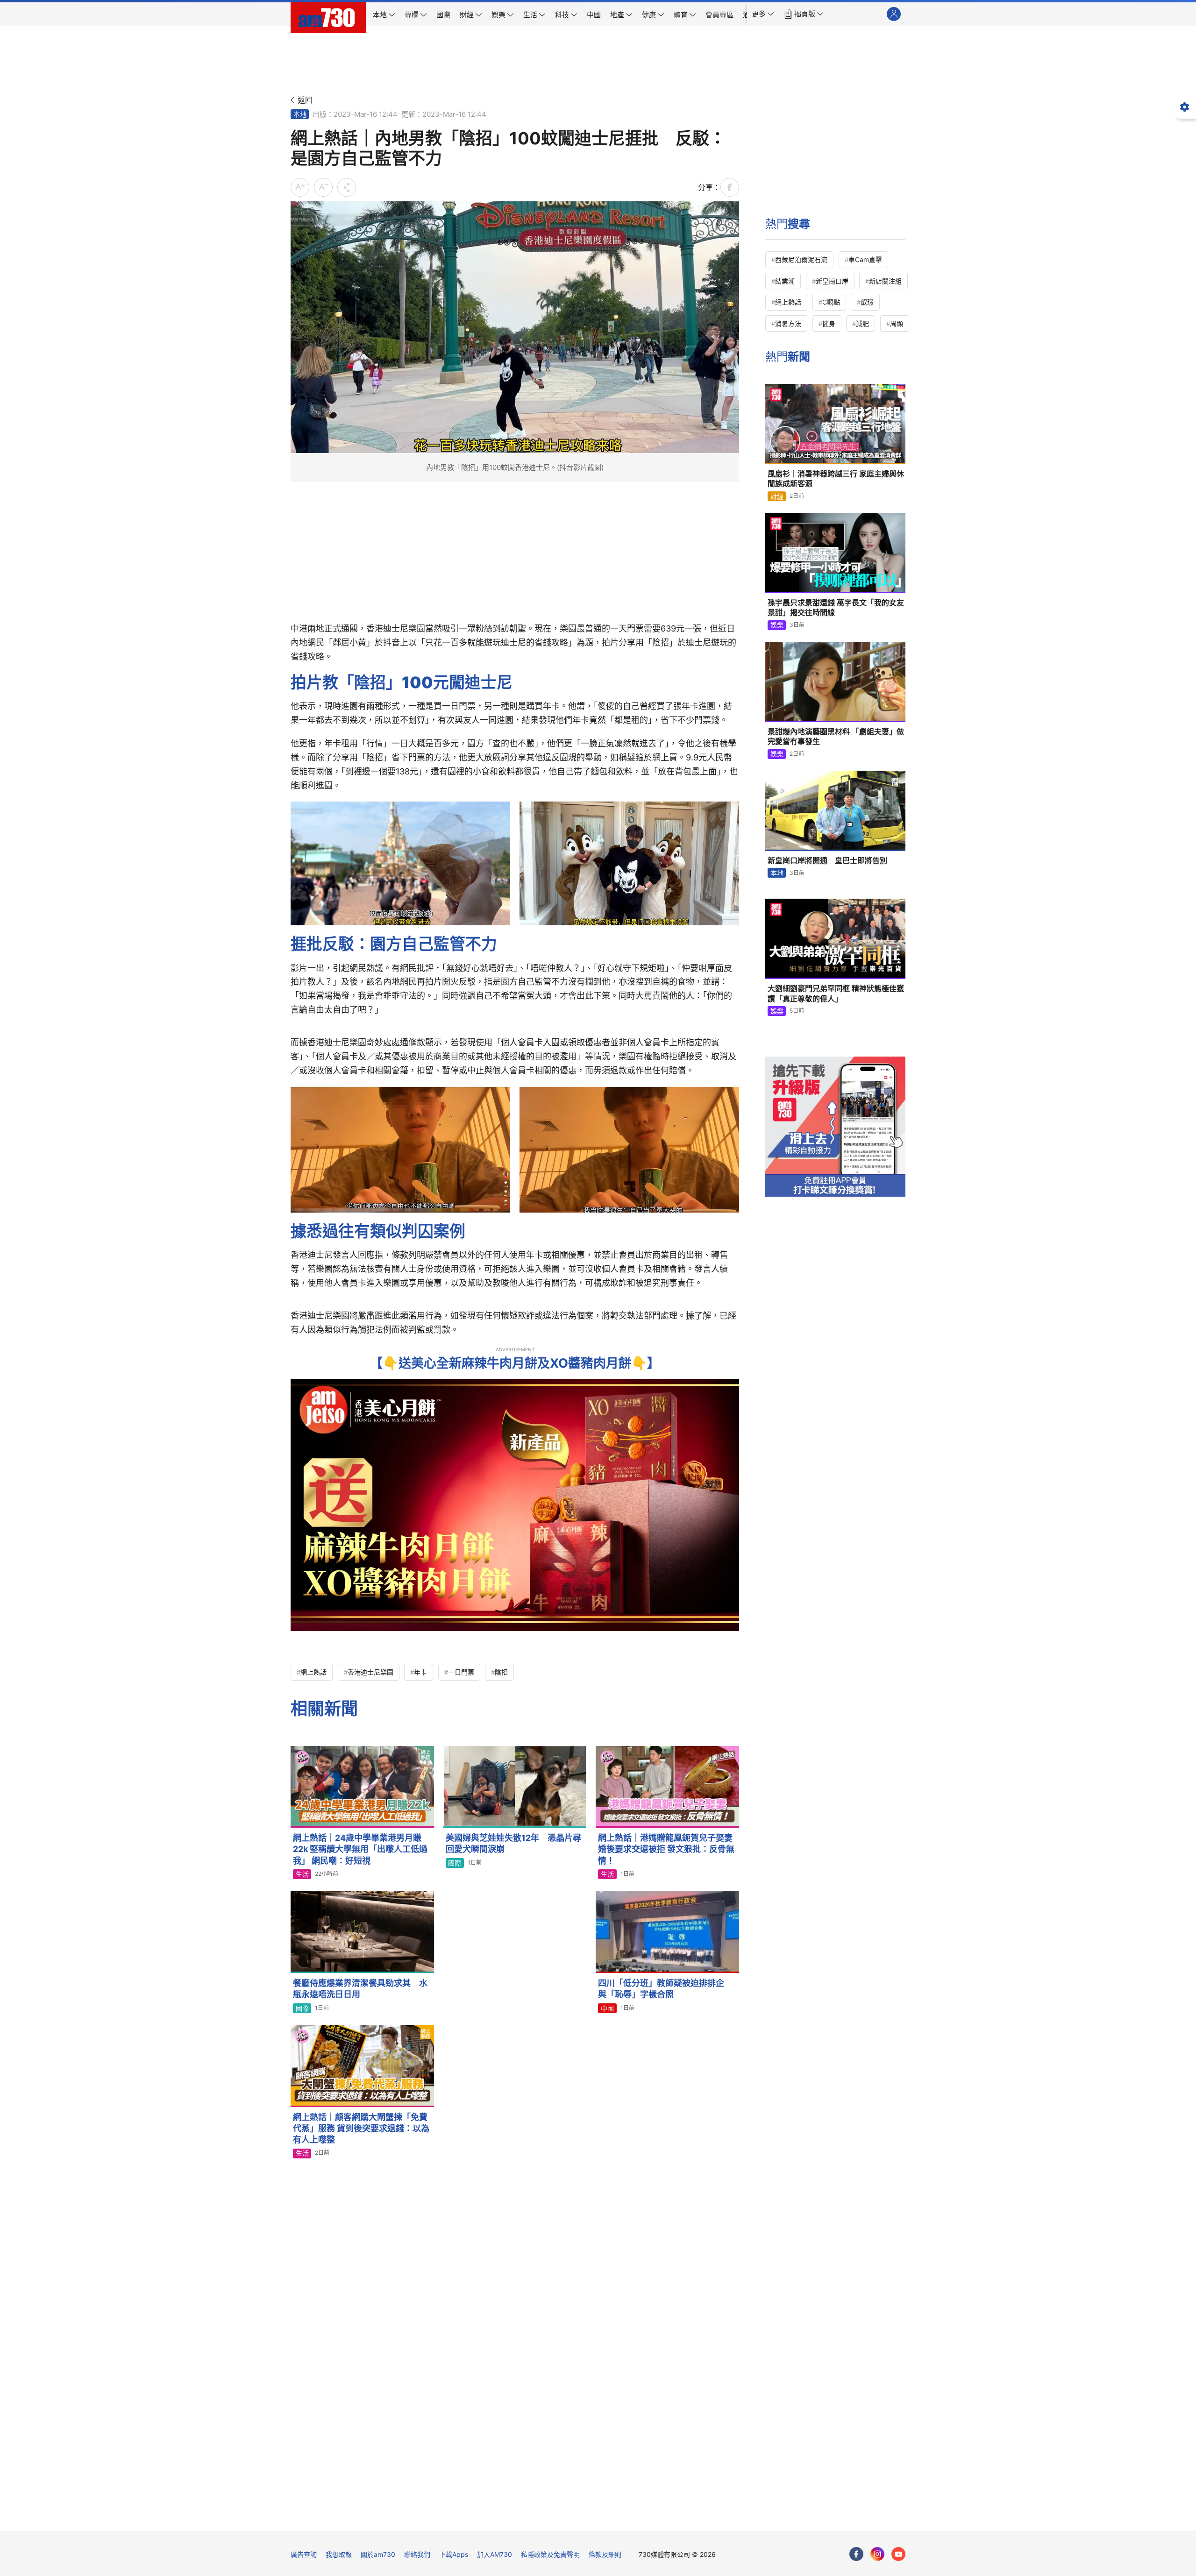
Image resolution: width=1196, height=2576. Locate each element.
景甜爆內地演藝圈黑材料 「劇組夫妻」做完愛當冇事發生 (836, 737)
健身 (829, 323)
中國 (607, 2008)
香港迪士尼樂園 (370, 1672)
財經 (777, 496)
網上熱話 (313, 1672)
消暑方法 (788, 323)
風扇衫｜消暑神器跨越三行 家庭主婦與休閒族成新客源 (836, 479)
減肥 (862, 323)
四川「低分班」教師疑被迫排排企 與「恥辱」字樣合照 (665, 1989)
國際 (455, 1863)
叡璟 (867, 302)
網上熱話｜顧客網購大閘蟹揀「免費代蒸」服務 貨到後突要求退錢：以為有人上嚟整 (361, 2129)
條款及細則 (605, 2554)
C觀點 (831, 302)
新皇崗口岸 (832, 281)
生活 (302, 1874)
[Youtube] (898, 2554)
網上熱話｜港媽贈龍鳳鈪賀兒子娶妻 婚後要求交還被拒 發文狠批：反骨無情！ (666, 1849)
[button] (763, 14)
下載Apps (454, 2554)
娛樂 (777, 625)
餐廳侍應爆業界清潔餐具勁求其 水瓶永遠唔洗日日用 (360, 1989)
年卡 (420, 1672)
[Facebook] (856, 2554)
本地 (300, 114)
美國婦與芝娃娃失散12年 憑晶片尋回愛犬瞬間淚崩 (513, 1843)
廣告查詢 (304, 2554)
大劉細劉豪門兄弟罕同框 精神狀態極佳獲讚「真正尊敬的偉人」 (836, 993)
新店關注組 (885, 281)
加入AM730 (495, 2554)
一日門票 (461, 1672)
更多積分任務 (647, 2517)
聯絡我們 (417, 2554)
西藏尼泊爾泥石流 (801, 259)
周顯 (897, 323)
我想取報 (339, 2554)
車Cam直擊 (865, 259)
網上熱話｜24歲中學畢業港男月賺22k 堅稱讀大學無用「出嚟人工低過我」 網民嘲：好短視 (360, 1849)
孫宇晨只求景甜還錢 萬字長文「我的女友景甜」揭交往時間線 (836, 608)
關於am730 (378, 2554)
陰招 (501, 1672)
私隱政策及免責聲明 (550, 2554)
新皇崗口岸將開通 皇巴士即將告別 (827, 860)
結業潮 (785, 281)
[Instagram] (877, 2554)
